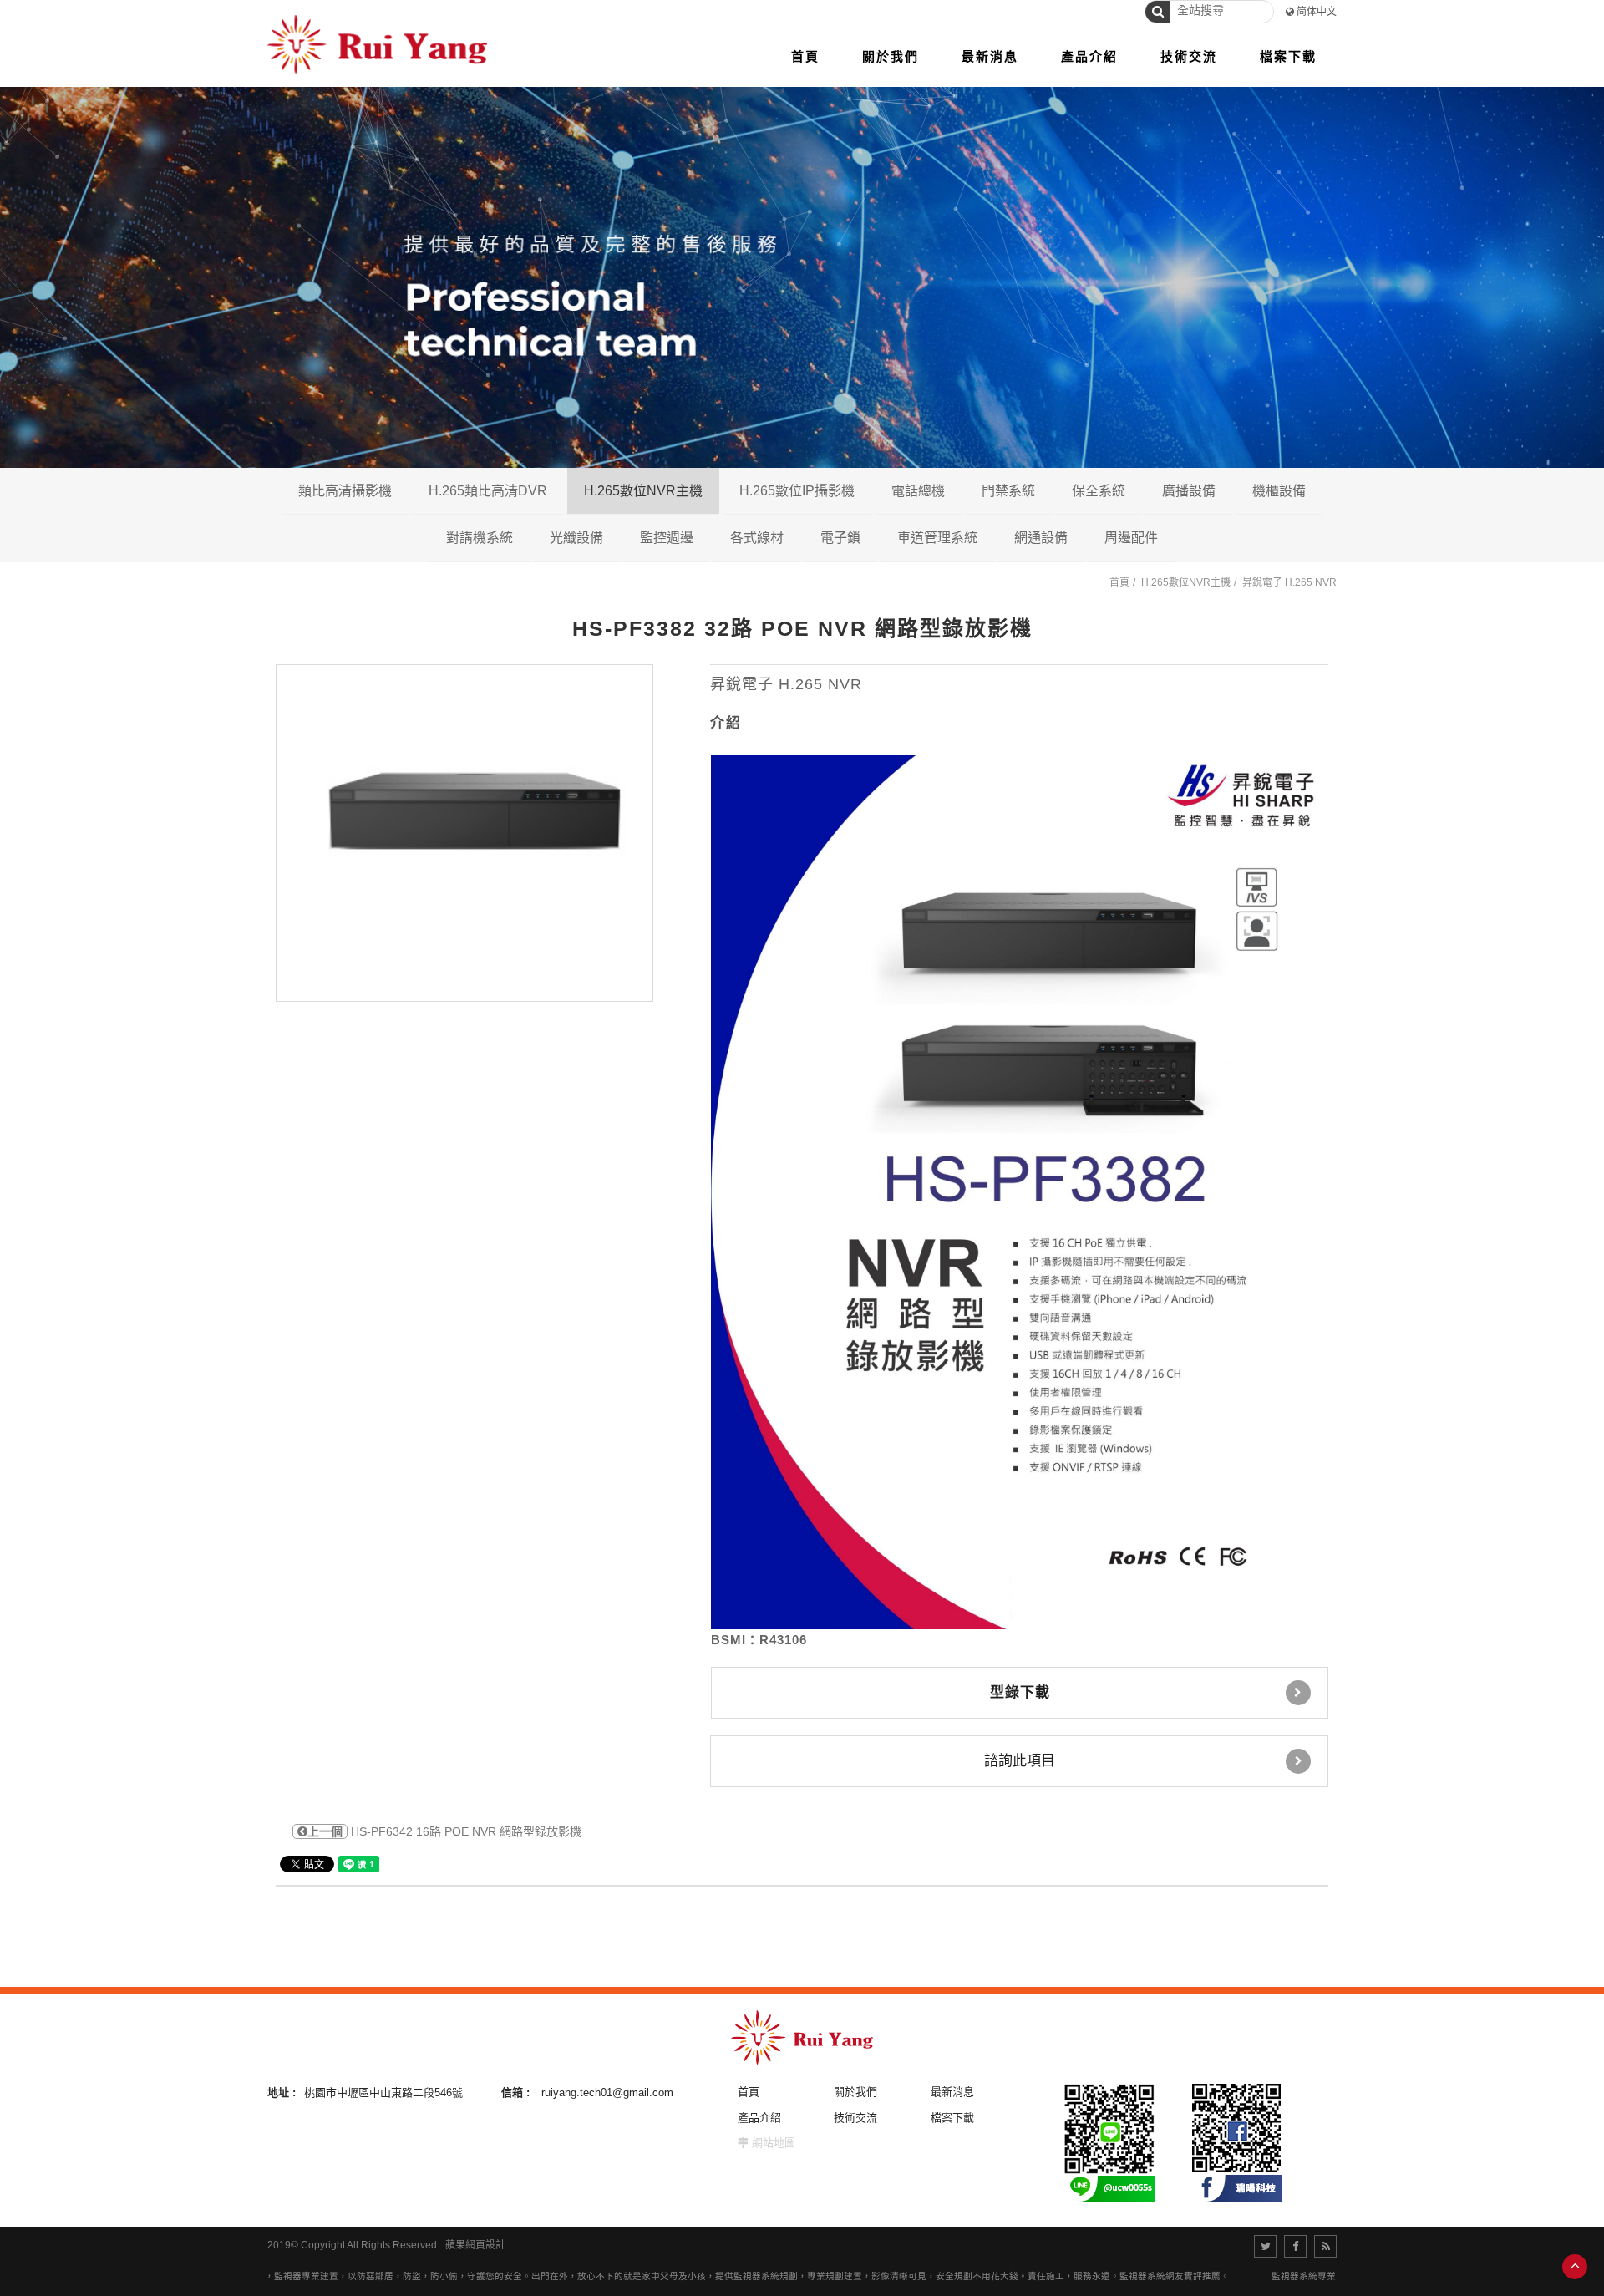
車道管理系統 (937, 538)
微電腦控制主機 (1180, 537)
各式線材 (757, 538)
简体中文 (1317, 12)
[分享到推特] (1265, 2246)
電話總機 (918, 491)
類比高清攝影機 (345, 491)
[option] (464, 833)
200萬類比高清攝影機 (422, 537)
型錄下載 (1020, 1692)
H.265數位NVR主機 (643, 491)
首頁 (1119, 582)
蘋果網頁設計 (475, 2245)
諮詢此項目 (1020, 1761)
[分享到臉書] (1295, 2246)
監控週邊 (667, 538)
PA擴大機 (1254, 537)
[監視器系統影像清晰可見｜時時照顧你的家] (802, 276)
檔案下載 (952, 2118)
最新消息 (952, 2092)
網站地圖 (774, 2143)
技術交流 (855, 2118)
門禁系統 (1008, 491)
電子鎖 (840, 538)
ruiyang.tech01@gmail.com (607, 2093)
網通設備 (1041, 538)
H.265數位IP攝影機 (797, 491)
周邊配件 (1131, 538)
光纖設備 (576, 538)
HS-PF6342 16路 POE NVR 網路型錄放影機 (444, 1831)
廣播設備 (1189, 491)
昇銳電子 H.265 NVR (1289, 582)
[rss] (1325, 2246)
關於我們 (855, 2092)
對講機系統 (480, 538)
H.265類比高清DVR (488, 491)
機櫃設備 (1279, 491)
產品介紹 (759, 2118)
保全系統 (1099, 491)
